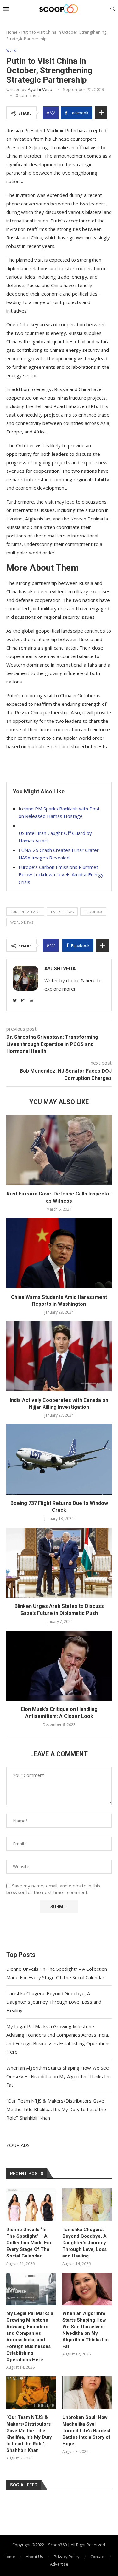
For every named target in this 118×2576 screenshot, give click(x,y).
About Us (34, 2557)
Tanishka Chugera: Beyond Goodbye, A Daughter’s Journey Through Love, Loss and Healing (54, 2002)
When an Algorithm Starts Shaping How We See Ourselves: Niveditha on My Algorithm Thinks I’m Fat (59, 2076)
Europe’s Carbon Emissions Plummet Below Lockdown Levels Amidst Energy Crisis (61, 874)
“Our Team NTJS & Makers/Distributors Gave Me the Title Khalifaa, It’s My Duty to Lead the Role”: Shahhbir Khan (56, 2109)
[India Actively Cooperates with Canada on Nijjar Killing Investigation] (59, 1356)
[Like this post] (53, 113)
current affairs (25, 912)
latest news (62, 912)
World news (22, 922)
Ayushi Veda (40, 89)
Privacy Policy (67, 2557)
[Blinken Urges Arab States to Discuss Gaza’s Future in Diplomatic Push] (59, 1563)
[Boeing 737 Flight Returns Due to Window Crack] (59, 1459)
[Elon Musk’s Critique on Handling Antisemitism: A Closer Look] (59, 1666)
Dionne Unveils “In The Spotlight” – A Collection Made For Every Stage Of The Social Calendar (29, 2243)
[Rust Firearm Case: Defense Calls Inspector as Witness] (59, 1150)
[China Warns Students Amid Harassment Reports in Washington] (59, 1253)
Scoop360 (93, 912)
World (11, 50)
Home (12, 32)
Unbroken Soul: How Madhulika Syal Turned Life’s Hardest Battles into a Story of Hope (86, 2431)
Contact (98, 2557)
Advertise (59, 2564)
